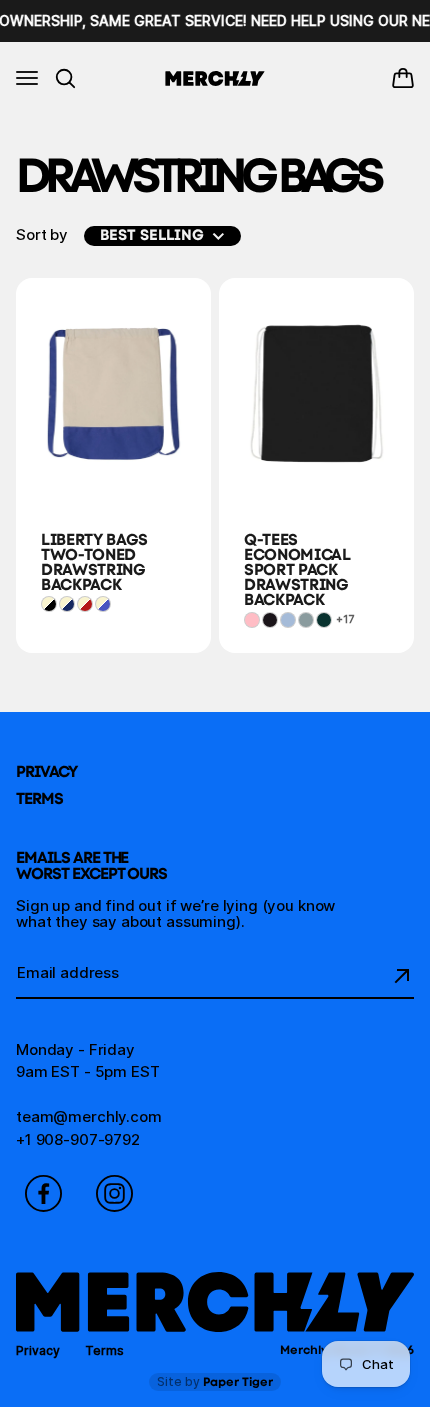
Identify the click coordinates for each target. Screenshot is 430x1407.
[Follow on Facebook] (43, 1193)
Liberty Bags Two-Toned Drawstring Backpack (94, 562)
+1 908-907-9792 (78, 1139)
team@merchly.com (89, 1116)
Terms (39, 798)
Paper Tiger (215, 1382)
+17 (345, 619)
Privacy (46, 771)
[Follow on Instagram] (114, 1193)
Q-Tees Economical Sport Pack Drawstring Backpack (297, 569)
